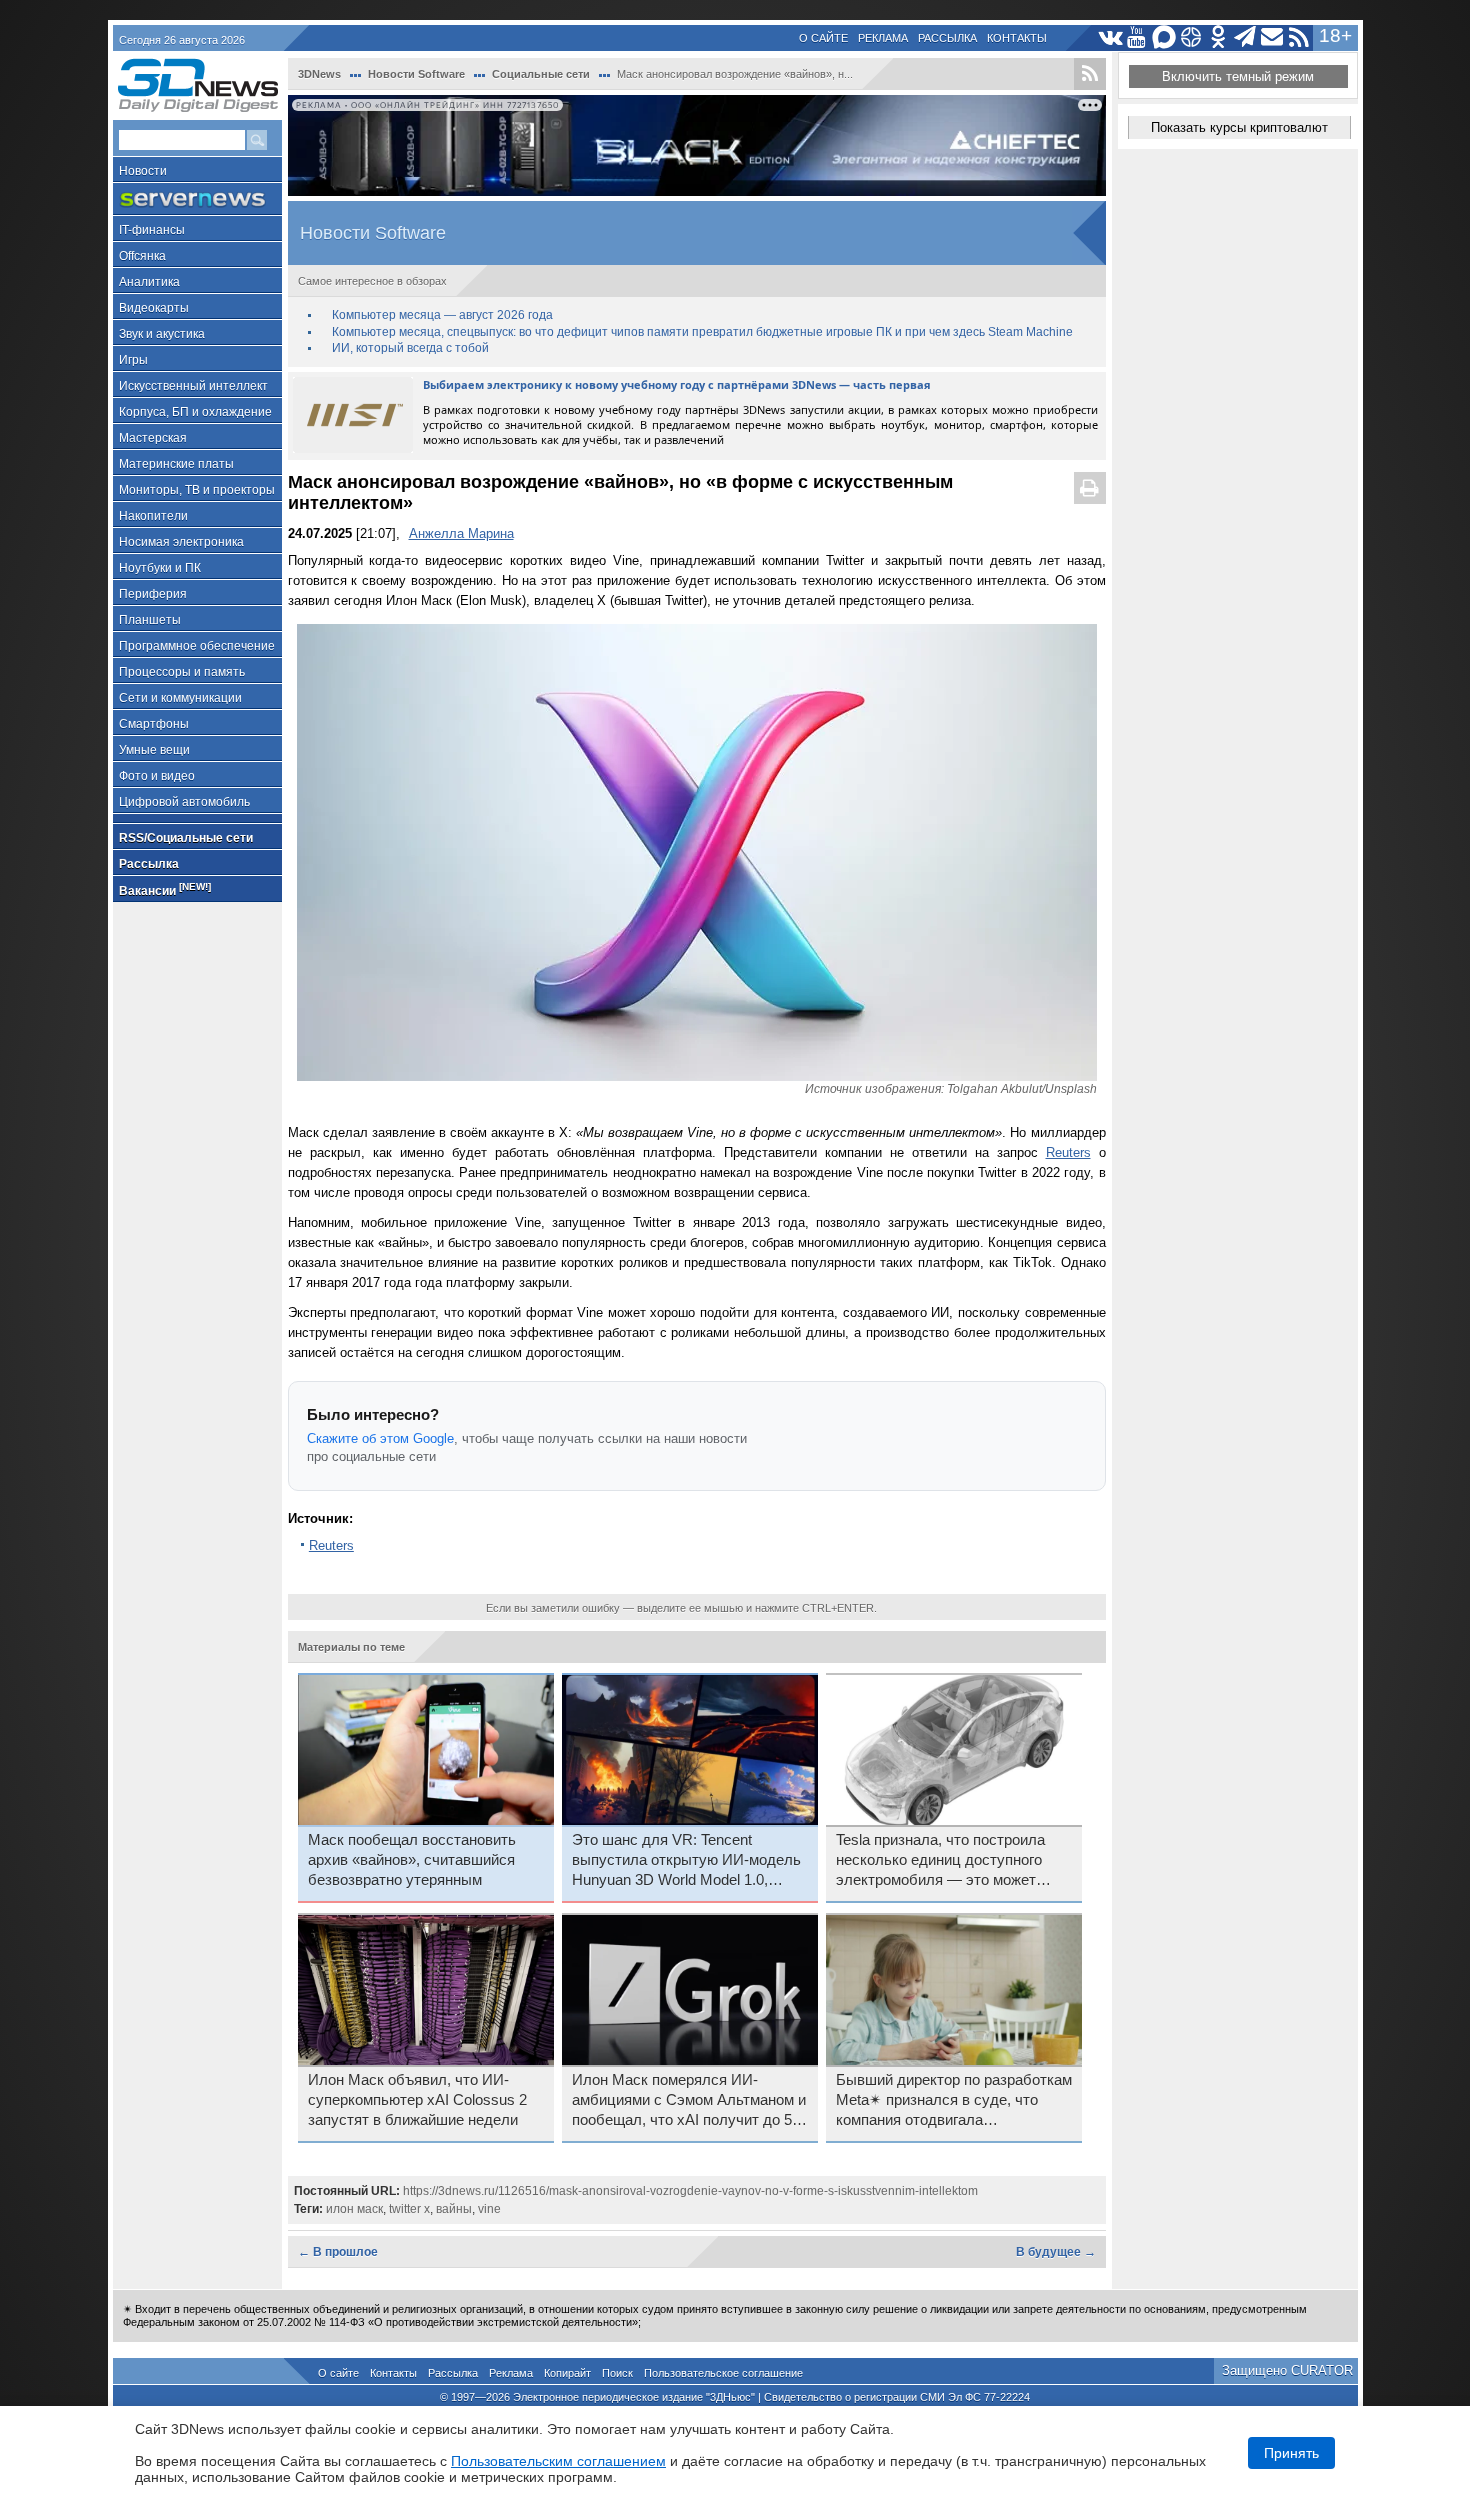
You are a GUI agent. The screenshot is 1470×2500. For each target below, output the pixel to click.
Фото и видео (157, 776)
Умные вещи (154, 750)
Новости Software (416, 74)
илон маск (354, 2209)
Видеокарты (154, 308)
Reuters (1068, 1152)
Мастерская (153, 438)
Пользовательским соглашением (558, 2461)
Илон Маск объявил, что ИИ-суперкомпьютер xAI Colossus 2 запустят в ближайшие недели (417, 2100)
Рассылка (947, 38)
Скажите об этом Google (380, 1438)
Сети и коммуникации (180, 698)
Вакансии (165, 889)
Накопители (153, 516)
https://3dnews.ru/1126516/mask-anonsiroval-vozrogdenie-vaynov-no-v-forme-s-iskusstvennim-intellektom (690, 2191)
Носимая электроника (181, 542)
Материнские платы (176, 464)
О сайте (823, 38)
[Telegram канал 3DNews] (1245, 37)
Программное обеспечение (197, 646)
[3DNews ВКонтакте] (1110, 37)
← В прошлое (338, 2252)
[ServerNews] (197, 199)
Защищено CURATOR (1287, 2370)
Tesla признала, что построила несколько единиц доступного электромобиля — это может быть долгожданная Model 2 (940, 1861)
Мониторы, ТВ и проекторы (197, 490)
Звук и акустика (162, 334)
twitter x (409, 2209)
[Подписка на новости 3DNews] (1272, 37)
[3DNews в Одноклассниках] (1218, 37)
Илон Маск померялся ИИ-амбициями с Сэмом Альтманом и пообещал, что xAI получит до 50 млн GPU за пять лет (689, 2101)
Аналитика (149, 282)
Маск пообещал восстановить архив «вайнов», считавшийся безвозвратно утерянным (412, 1860)
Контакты (1017, 38)
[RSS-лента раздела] (1090, 74)
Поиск (617, 2373)
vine (489, 2209)
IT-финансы (152, 230)
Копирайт (567, 2373)
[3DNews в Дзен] (1191, 37)
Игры (133, 360)
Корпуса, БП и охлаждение (195, 412)
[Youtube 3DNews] (1137, 37)
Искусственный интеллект (193, 386)
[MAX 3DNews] (1164, 37)
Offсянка (142, 256)
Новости (143, 171)
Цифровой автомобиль (184, 802)
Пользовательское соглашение (723, 2373)
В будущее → (1056, 2252)
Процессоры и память (182, 672)
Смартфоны (154, 724)
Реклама (883, 38)
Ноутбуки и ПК (160, 568)
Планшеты (150, 620)
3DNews (319, 74)
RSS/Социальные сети (186, 838)
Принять (1291, 2453)
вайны (454, 2209)
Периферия (153, 594)
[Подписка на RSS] (1299, 37)
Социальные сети (541, 74)
